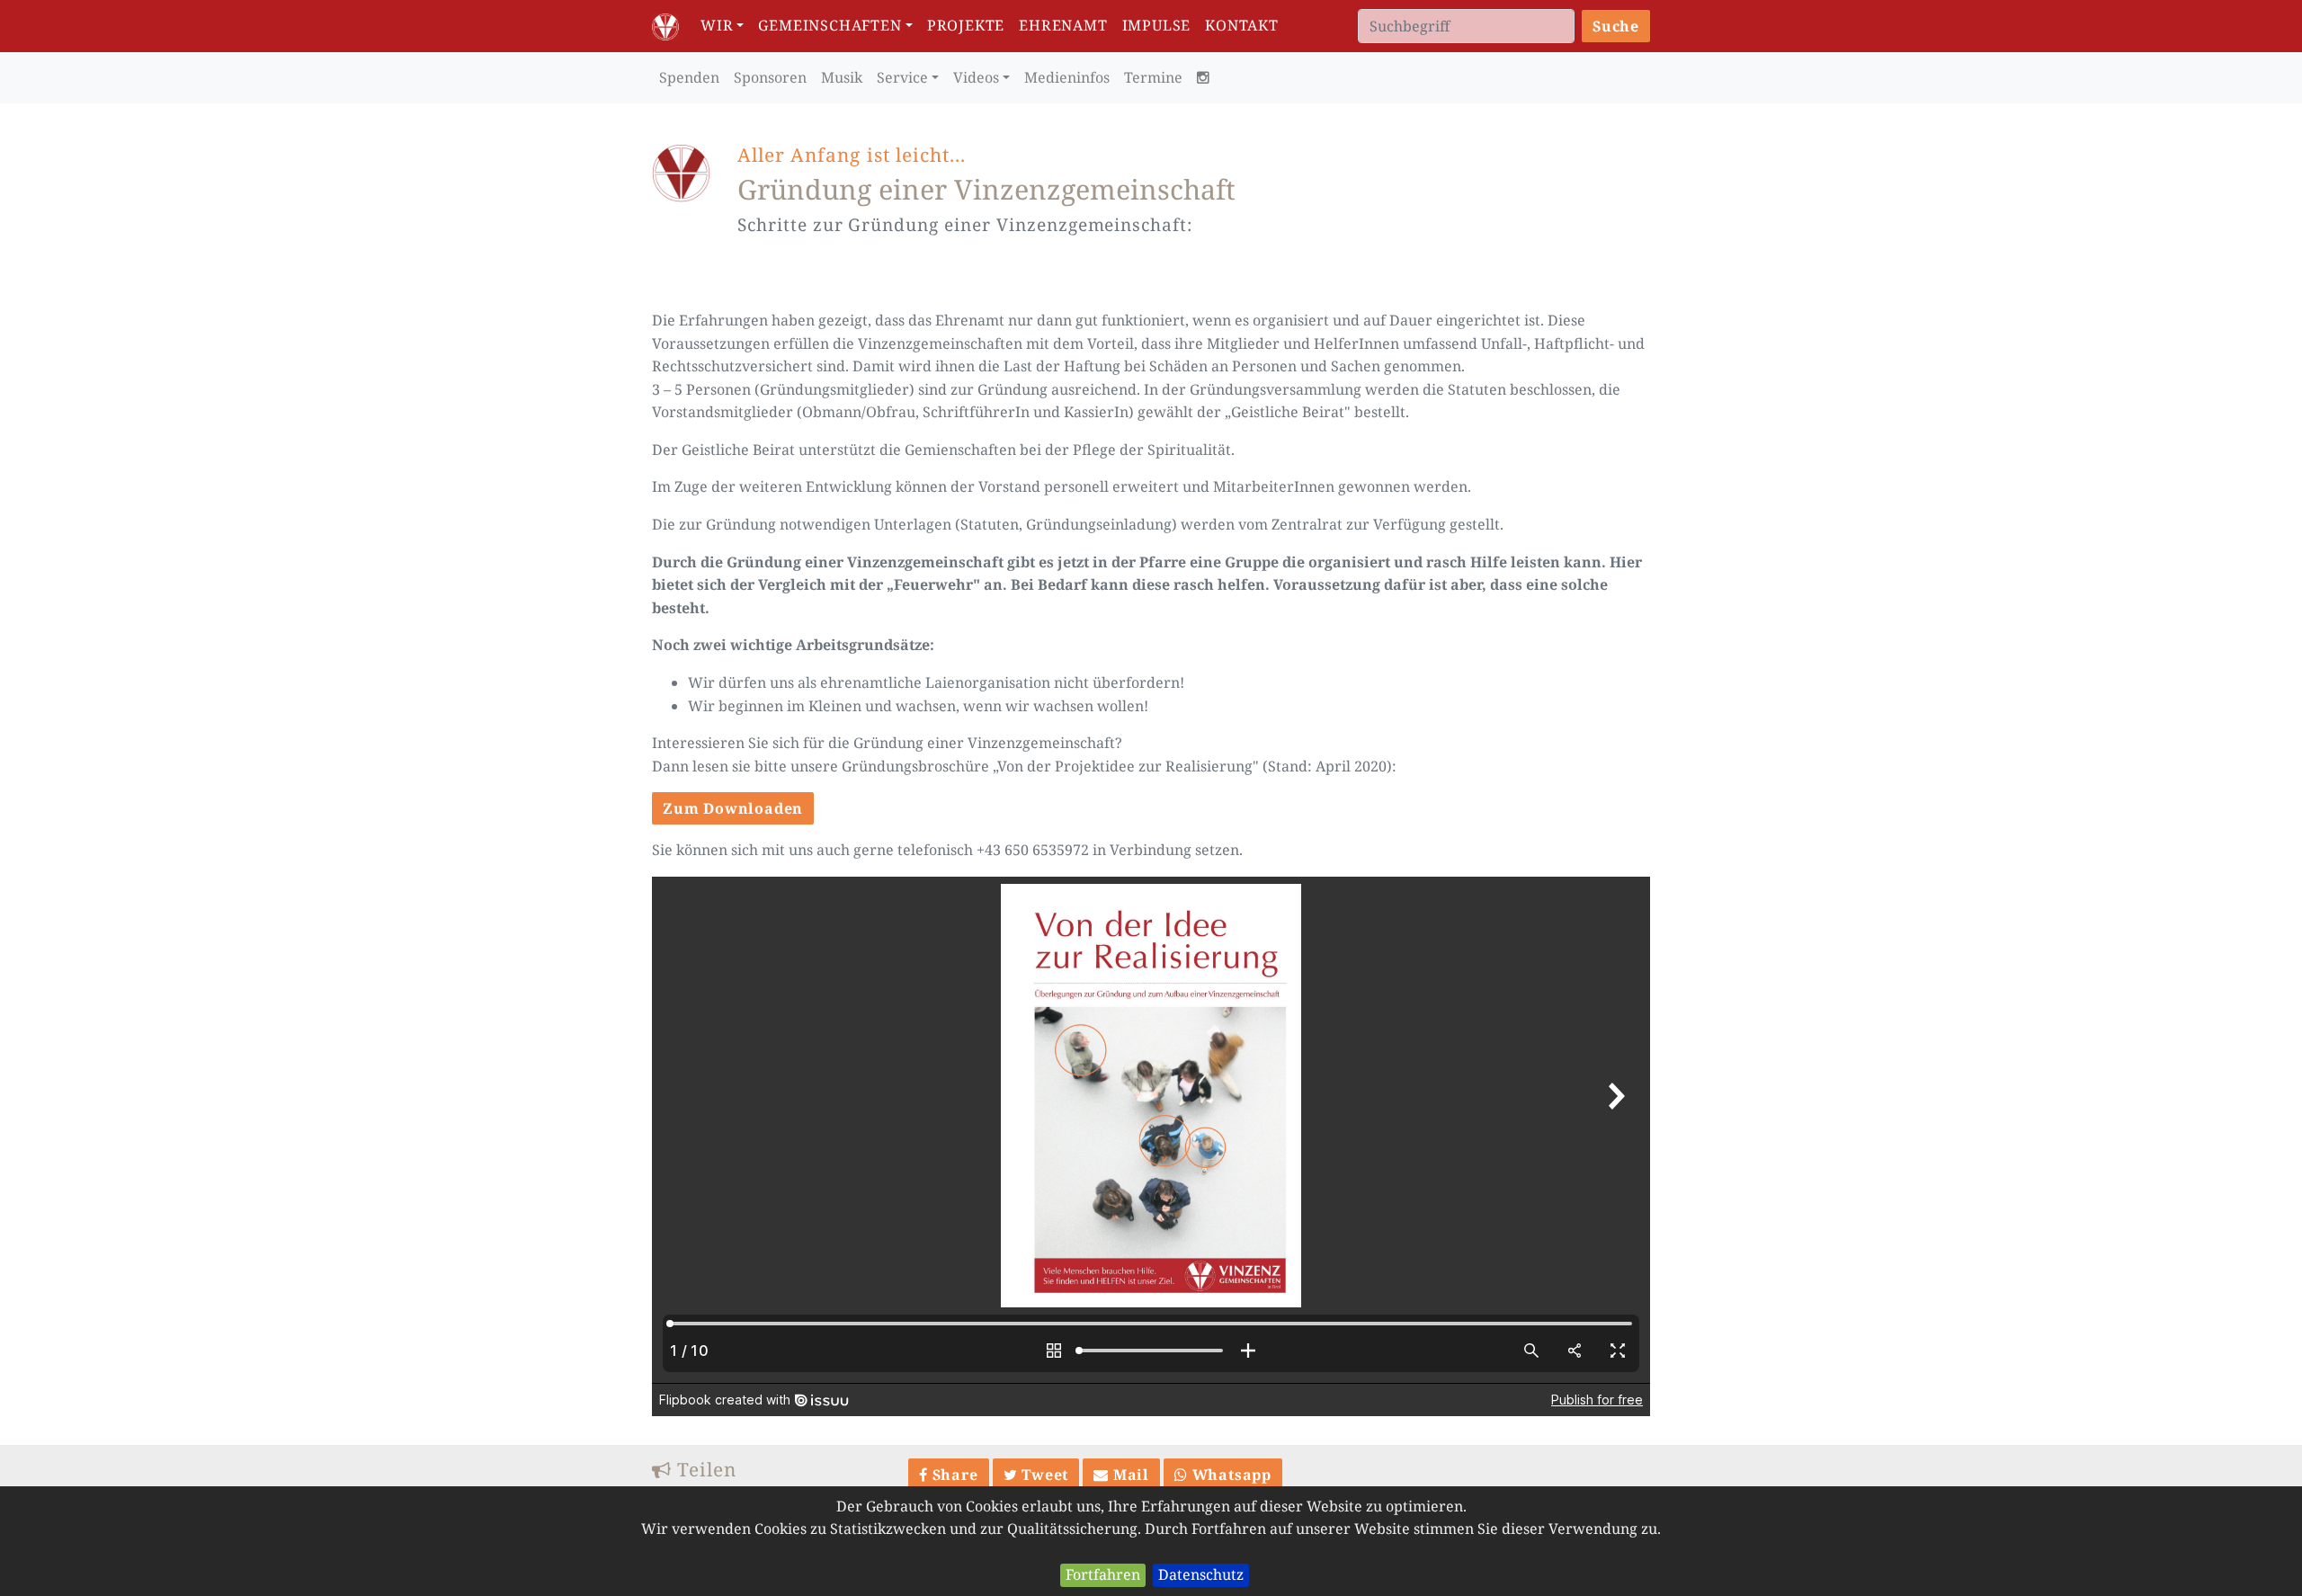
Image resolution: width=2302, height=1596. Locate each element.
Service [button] (902, 77)
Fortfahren (1103, 1574)
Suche (1616, 26)
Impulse (1157, 25)
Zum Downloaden (733, 808)
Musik (842, 77)
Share (953, 1475)
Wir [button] (717, 25)
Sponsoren (770, 77)
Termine (1153, 77)
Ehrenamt (1063, 25)
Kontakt (1242, 25)
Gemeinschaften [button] (830, 25)
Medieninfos (1067, 77)
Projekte (966, 25)
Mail (1129, 1475)
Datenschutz (1201, 1574)
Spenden (689, 77)
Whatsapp (1230, 1475)
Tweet (1043, 1475)
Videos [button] (976, 77)
